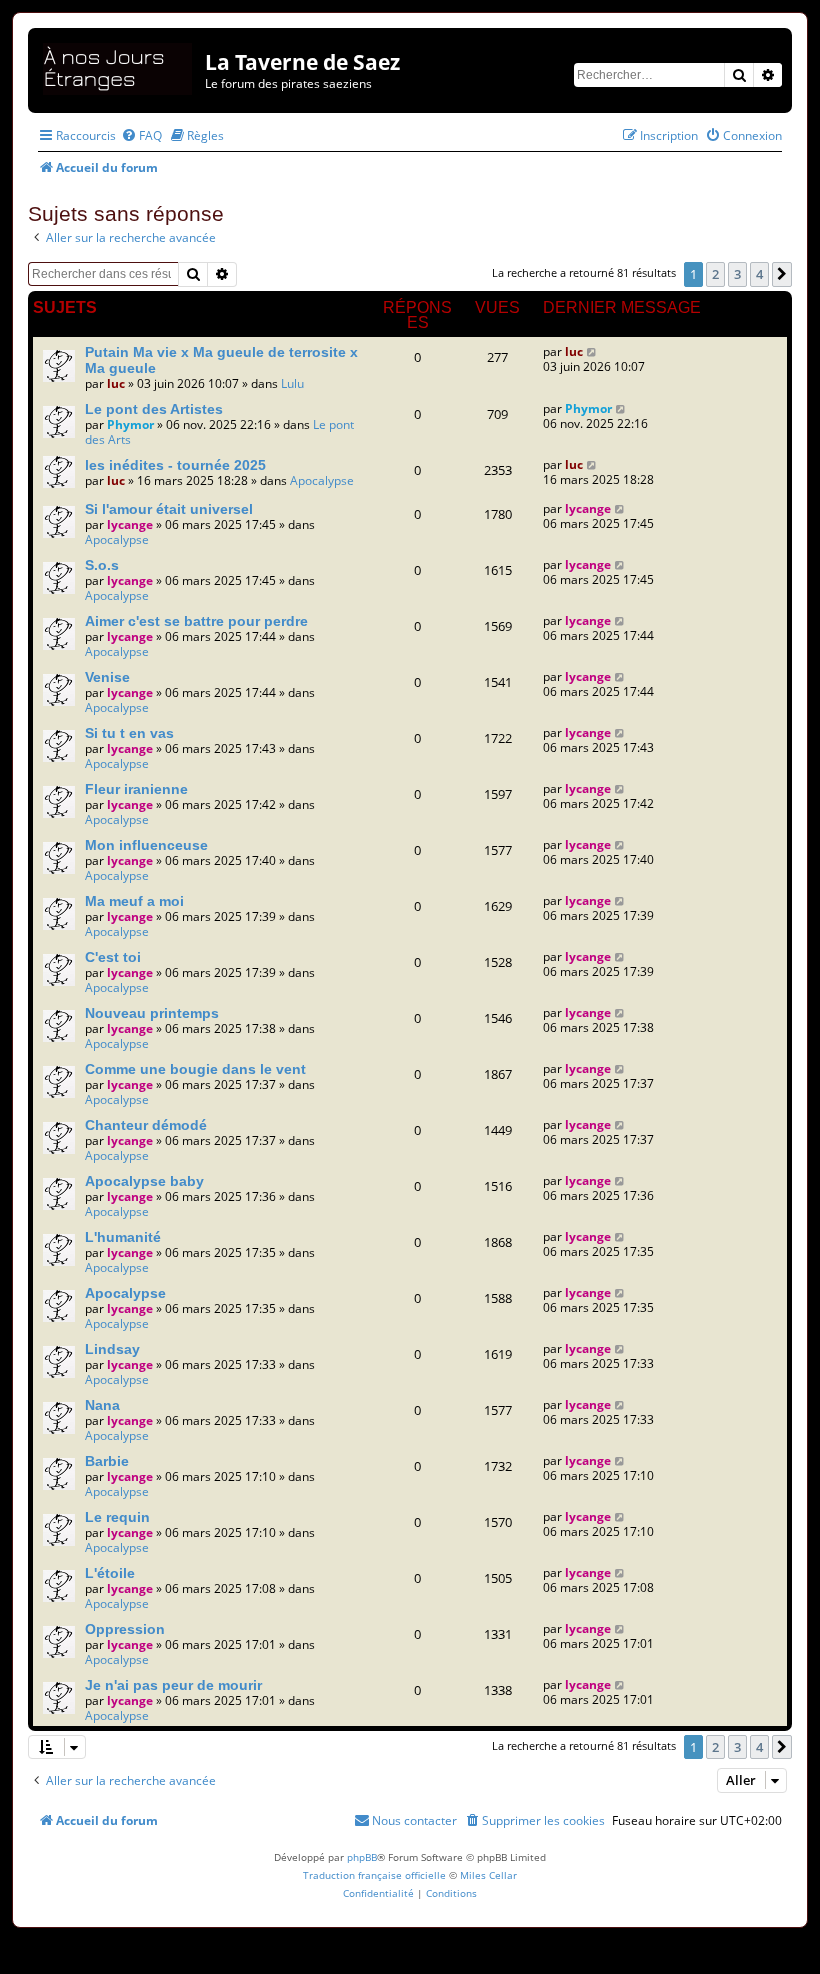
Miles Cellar (488, 1875)
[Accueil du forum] (119, 65)
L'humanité (123, 1237)
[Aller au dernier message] (592, 351)
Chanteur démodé (146, 1125)
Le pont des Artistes (154, 409)
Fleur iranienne (136, 789)
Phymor (130, 424)
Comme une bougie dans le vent (195, 1069)
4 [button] (759, 274)
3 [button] (737, 274)
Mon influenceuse (146, 845)
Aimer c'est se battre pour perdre (196, 621)
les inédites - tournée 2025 (175, 465)
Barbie (107, 1461)
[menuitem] (141, 135)
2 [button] (715, 274)
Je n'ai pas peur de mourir (173, 1685)
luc (116, 383)
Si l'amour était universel (169, 509)
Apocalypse (322, 480)
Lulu (292, 383)
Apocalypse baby (144, 1181)
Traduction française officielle (374, 1875)
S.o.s (102, 565)
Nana (102, 1405)
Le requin (117, 1517)
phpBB (362, 1857)
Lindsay (112, 1349)
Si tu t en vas (129, 733)
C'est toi (113, 957)
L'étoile (110, 1573)
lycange (130, 524)
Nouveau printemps (152, 1013)
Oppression (125, 1629)
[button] (782, 274)
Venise (107, 677)
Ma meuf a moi (134, 901)
